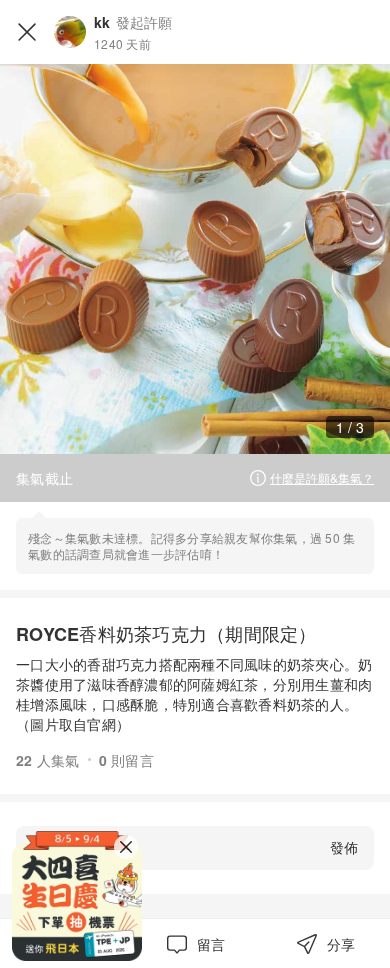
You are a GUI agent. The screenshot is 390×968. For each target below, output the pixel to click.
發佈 (344, 847)
